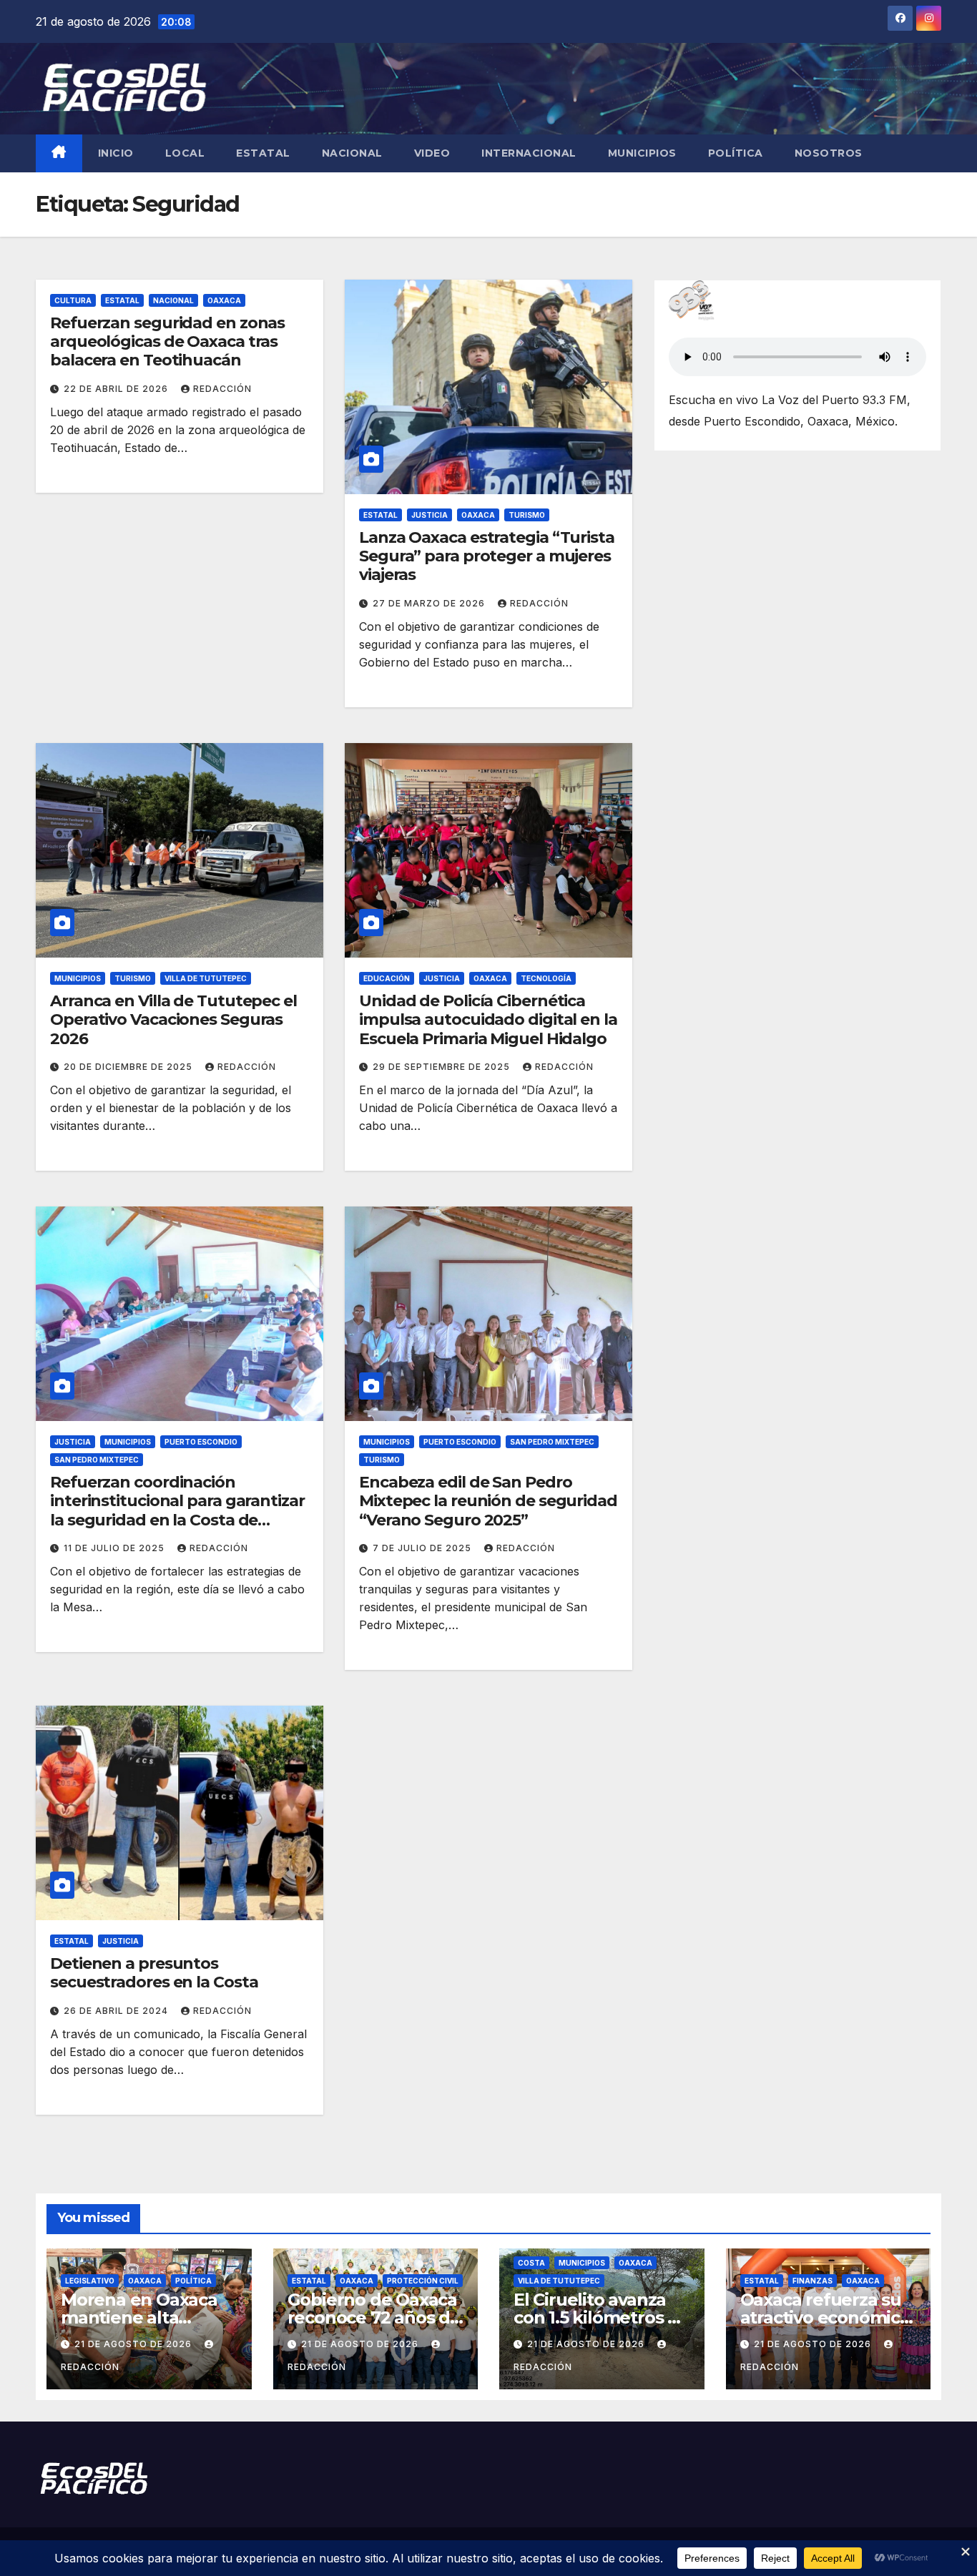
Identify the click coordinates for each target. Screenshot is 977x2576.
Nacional (352, 153)
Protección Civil (423, 2281)
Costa (531, 2263)
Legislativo (90, 2281)
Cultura (73, 300)
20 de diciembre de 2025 (129, 1067)
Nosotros (829, 153)
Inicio (116, 153)
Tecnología (546, 978)
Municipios (642, 153)
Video (432, 153)
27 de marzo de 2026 (430, 603)
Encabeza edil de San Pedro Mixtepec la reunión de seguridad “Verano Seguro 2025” (488, 1501)
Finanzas (812, 2281)
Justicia (429, 515)
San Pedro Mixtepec (97, 1460)
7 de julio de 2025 (423, 1548)
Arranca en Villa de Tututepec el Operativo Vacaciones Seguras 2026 (173, 1020)
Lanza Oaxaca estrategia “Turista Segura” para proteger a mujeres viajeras (487, 556)
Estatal (263, 153)
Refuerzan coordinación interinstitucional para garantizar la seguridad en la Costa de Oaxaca (177, 1510)
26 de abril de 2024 (117, 2011)
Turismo (527, 515)
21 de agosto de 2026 (134, 2344)
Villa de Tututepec (206, 978)
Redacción (222, 389)
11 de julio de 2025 (116, 1548)
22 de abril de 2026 (117, 389)
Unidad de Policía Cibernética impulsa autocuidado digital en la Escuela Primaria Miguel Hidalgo (488, 1020)
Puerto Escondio (201, 1442)
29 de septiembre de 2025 (443, 1067)
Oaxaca (224, 300)
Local (185, 153)
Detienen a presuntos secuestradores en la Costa (154, 1973)
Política (736, 153)
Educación (387, 978)
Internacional (529, 153)
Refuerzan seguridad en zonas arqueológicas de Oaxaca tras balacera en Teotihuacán (167, 342)
